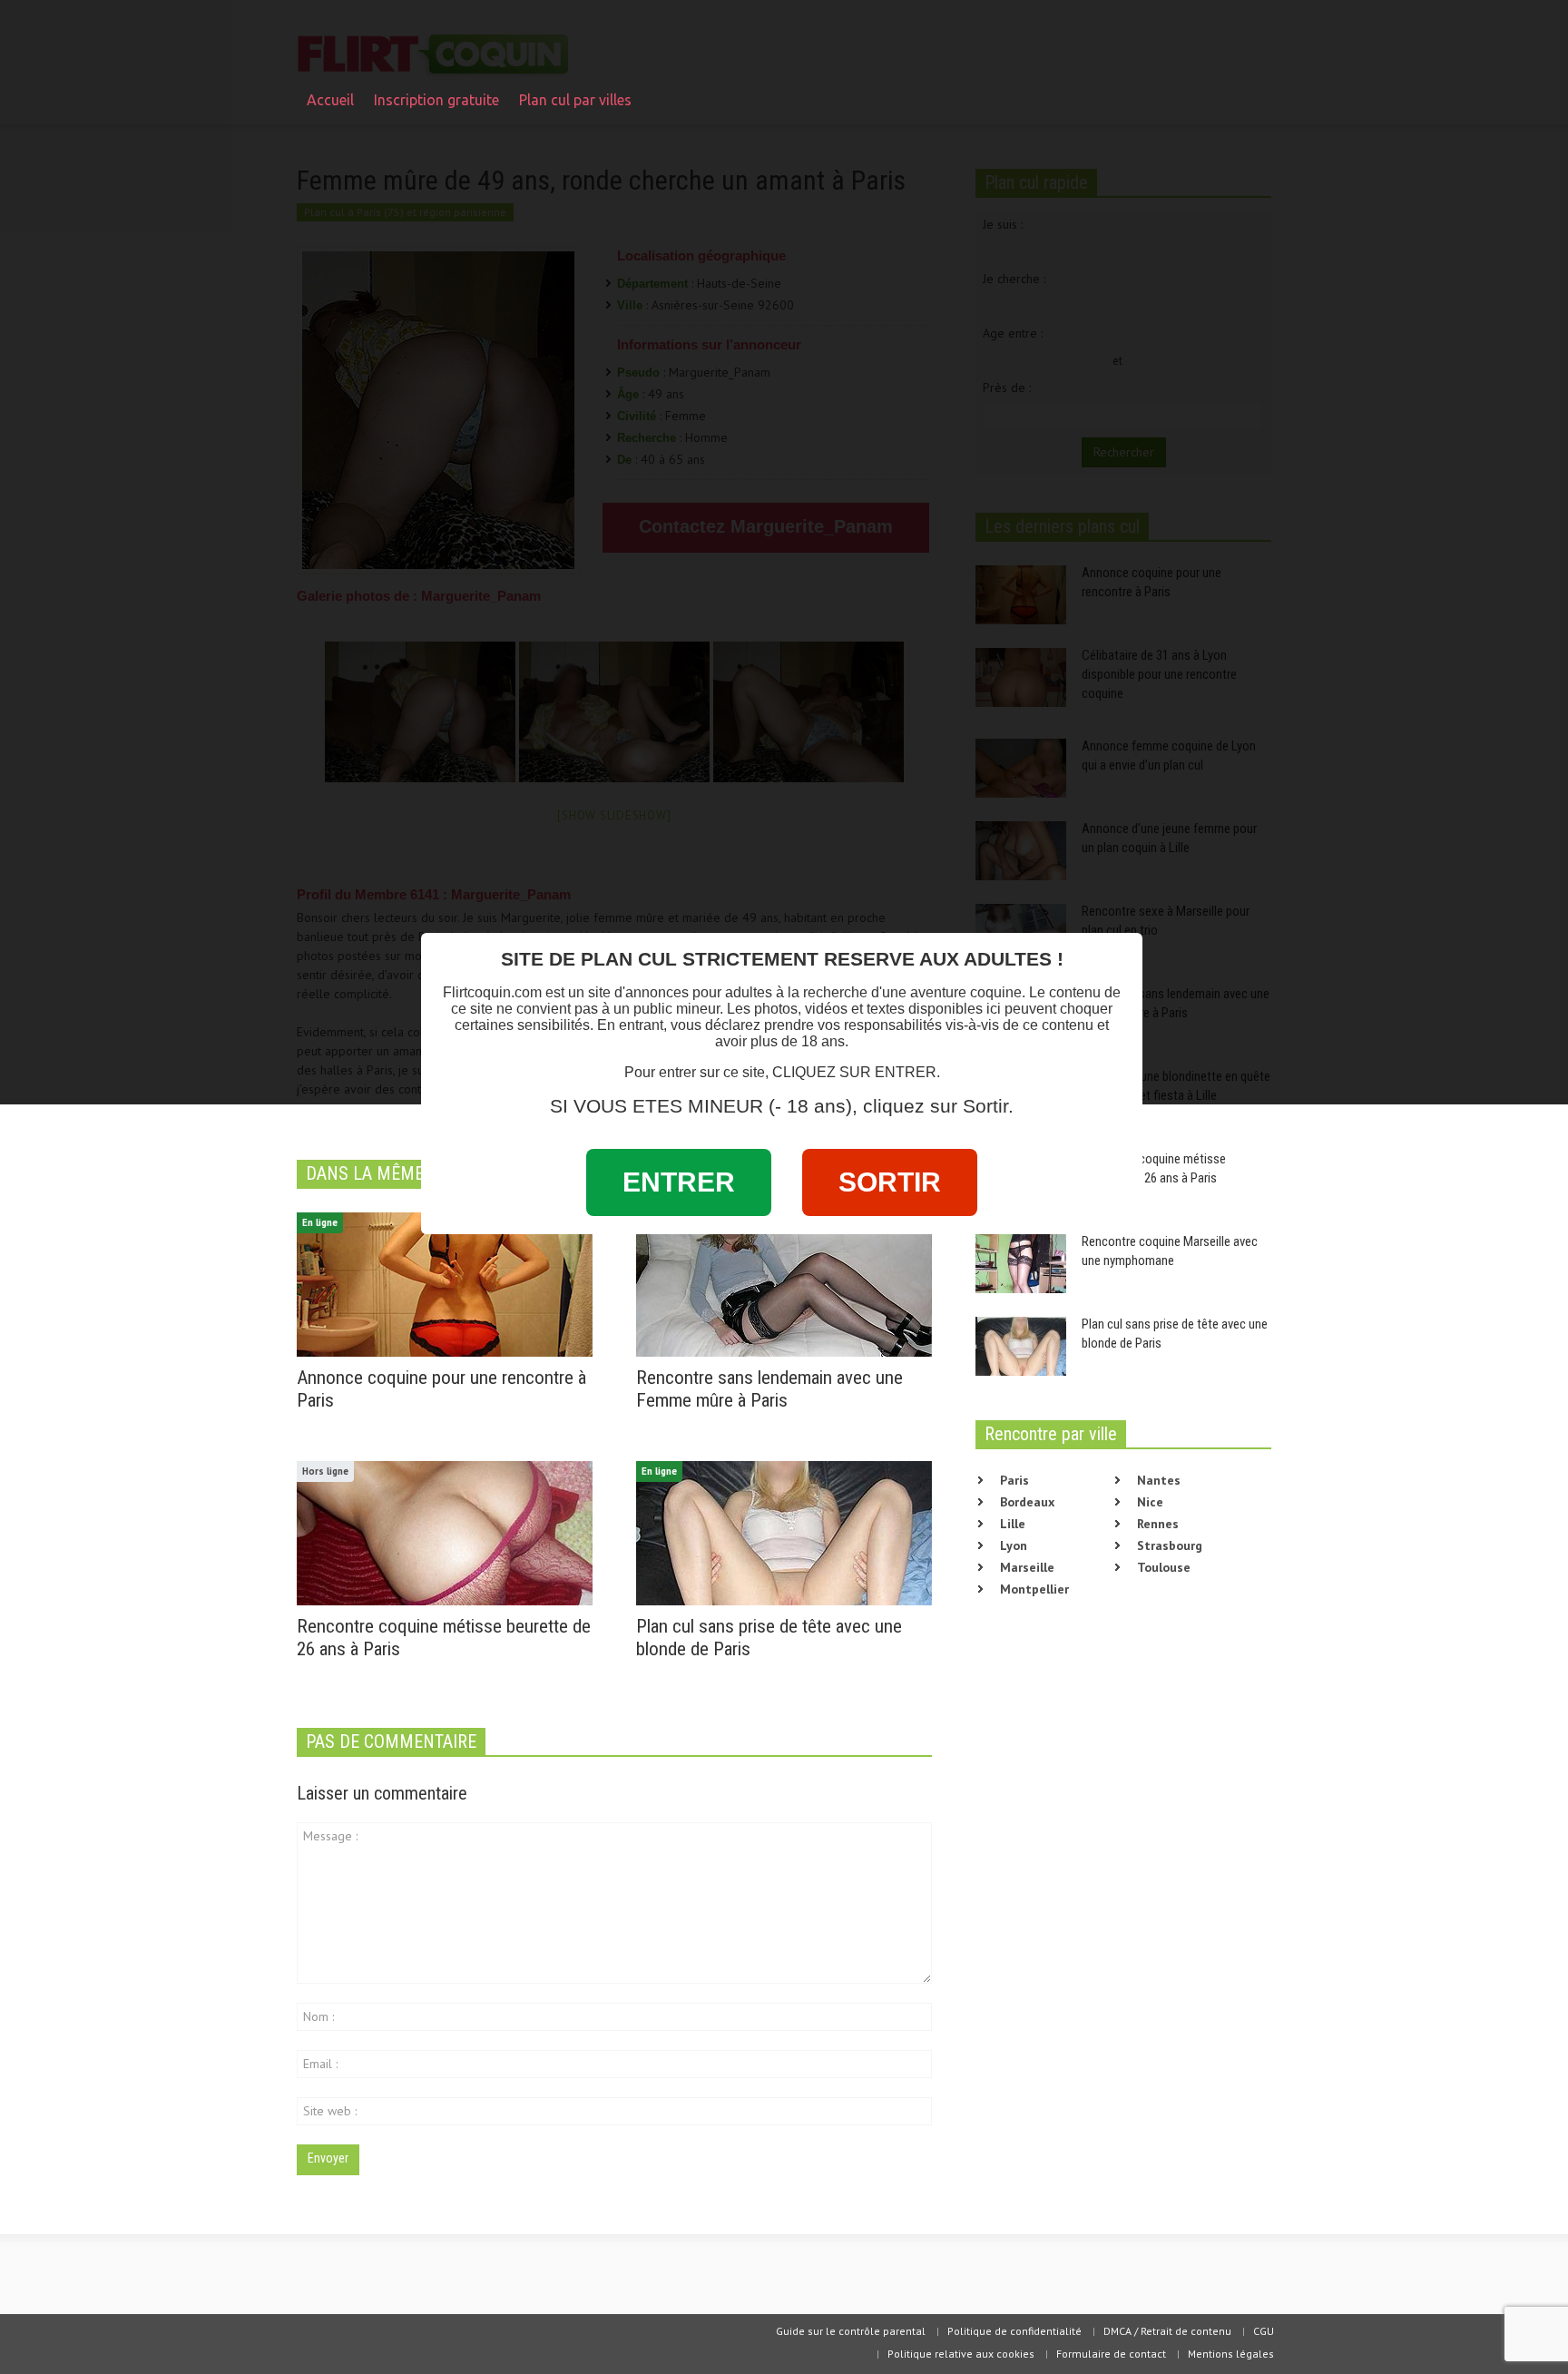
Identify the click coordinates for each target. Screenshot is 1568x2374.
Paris (1014, 1480)
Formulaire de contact (1111, 2354)
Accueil (330, 100)
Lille (1013, 1524)
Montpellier (1034, 1589)
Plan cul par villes (570, 108)
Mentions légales (1231, 2354)
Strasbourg (1170, 1545)
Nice (1150, 1502)
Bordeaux (1027, 1502)
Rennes (1158, 1524)
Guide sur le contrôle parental (851, 2331)
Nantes (1159, 1480)
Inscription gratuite (436, 100)
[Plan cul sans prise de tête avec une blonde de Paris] (784, 1532)
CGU (1264, 2331)
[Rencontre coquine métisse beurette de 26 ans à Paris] (445, 1532)
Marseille (1027, 1567)
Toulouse (1164, 1567)
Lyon (1014, 1545)
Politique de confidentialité (1014, 2331)
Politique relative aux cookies (961, 2354)
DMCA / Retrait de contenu (1167, 2331)
